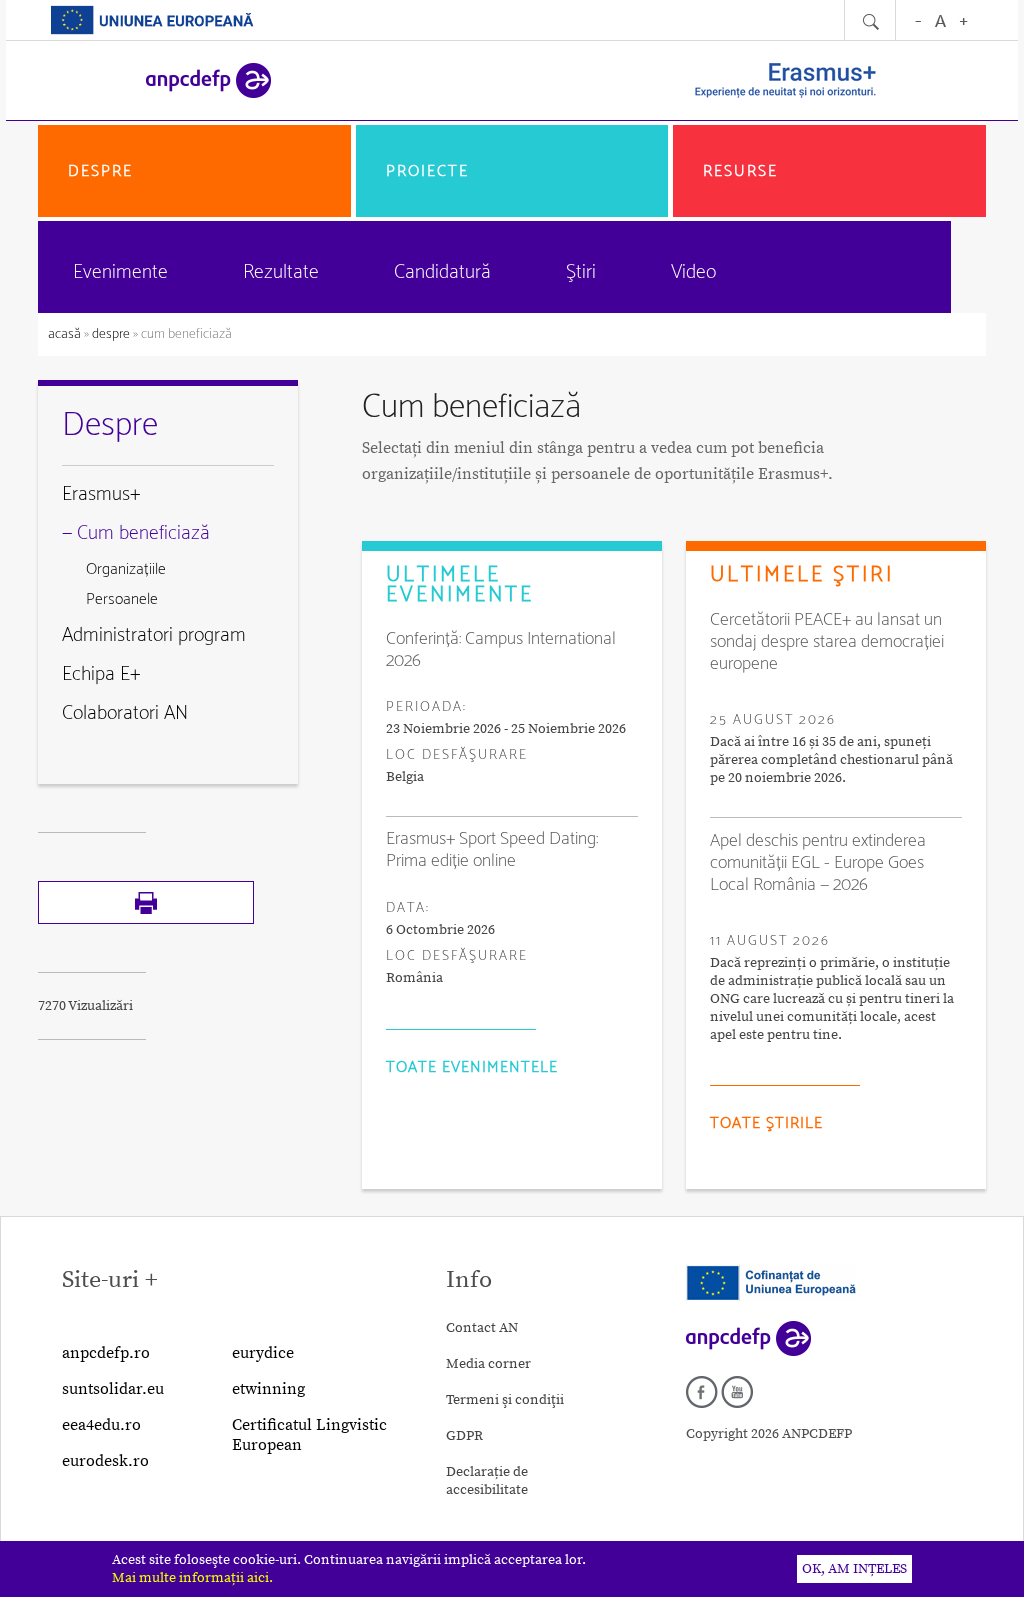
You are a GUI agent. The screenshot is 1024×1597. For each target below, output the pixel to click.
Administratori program (154, 635)
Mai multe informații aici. (192, 1578)
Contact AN (482, 1328)
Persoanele (122, 599)
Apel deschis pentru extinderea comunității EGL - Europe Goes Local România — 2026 (818, 863)
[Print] (146, 920)
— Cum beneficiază (136, 533)
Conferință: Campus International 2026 (501, 650)
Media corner (488, 1364)
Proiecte (427, 171)
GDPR (464, 1436)
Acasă (66, 334)
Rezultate (281, 272)
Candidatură (442, 272)
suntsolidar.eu (113, 1389)
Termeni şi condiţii (505, 1400)
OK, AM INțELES (854, 1569)
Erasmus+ (101, 494)
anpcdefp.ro (106, 1353)
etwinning (268, 1389)
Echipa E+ (101, 674)
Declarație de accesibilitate (487, 1481)
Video (693, 272)
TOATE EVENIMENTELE (472, 1067)
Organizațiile (126, 569)
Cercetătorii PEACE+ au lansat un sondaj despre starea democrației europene (827, 642)
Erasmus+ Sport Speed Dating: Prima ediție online (492, 850)
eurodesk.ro (105, 1461)
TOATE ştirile (766, 1123)
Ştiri (581, 272)
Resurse (740, 171)
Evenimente (120, 272)
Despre (100, 171)
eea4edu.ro (101, 1425)
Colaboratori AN (125, 713)
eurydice (263, 1353)
